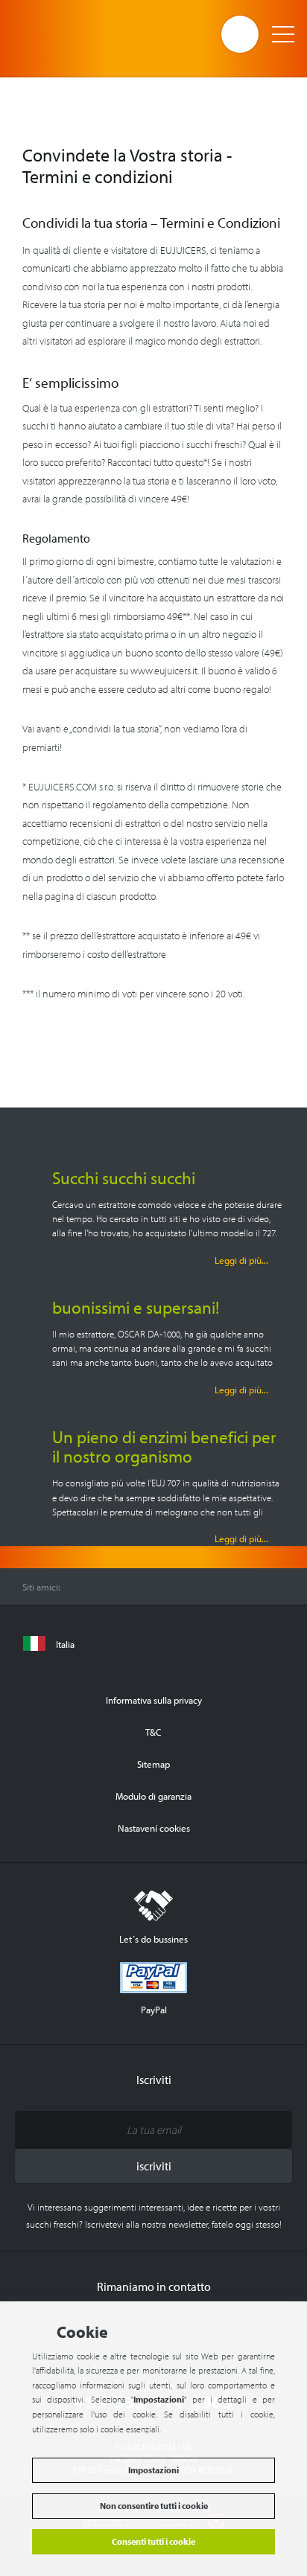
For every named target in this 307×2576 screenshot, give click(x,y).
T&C (153, 1732)
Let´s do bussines (153, 1939)
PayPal (154, 2009)
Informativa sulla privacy (154, 1700)
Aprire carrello (240, 34)
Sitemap (153, 1764)
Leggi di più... (241, 1260)
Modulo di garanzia (153, 1796)
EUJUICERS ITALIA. (73, 33)
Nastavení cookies (154, 1828)
